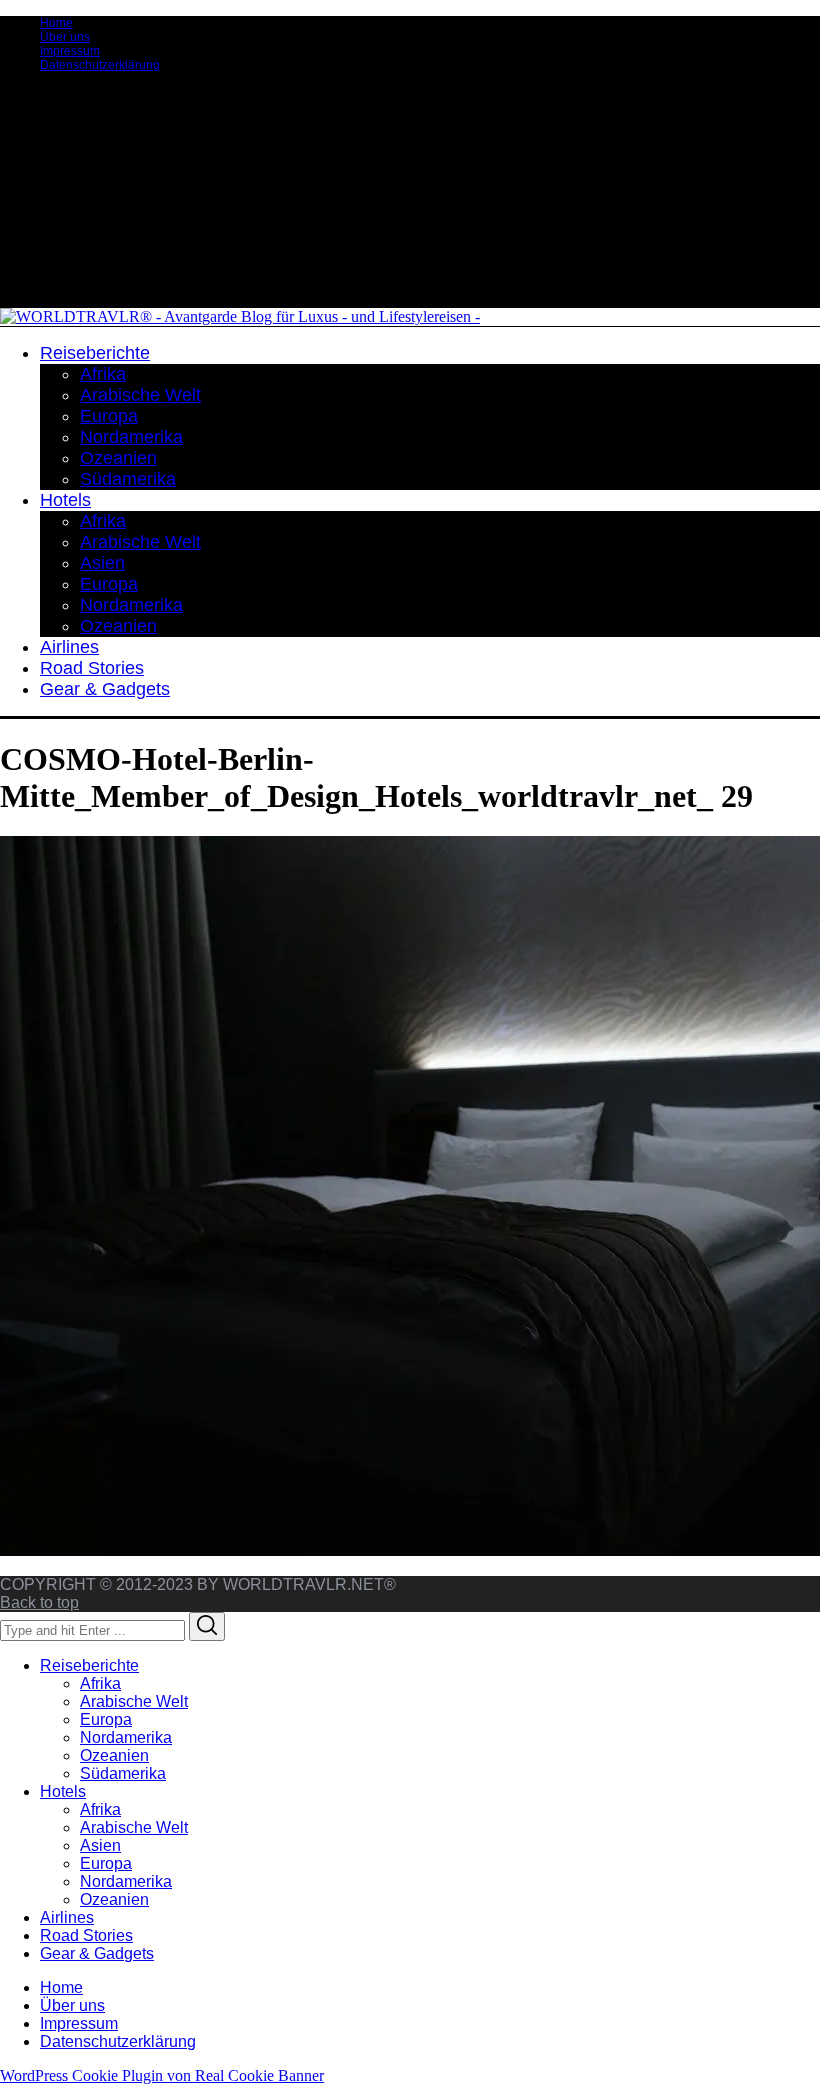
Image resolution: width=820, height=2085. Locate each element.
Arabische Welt (134, 1701)
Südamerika (123, 1773)
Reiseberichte (89, 1665)
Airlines (67, 1917)
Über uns (65, 37)
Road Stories (86, 1935)
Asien (100, 1845)
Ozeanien (114, 1755)
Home (56, 23)
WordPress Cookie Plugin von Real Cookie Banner (162, 2075)
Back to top (39, 1602)
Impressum (70, 51)
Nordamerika (126, 1737)
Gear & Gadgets (97, 1953)
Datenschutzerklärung (100, 65)
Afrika (100, 1683)
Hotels (63, 1791)
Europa (106, 1719)
